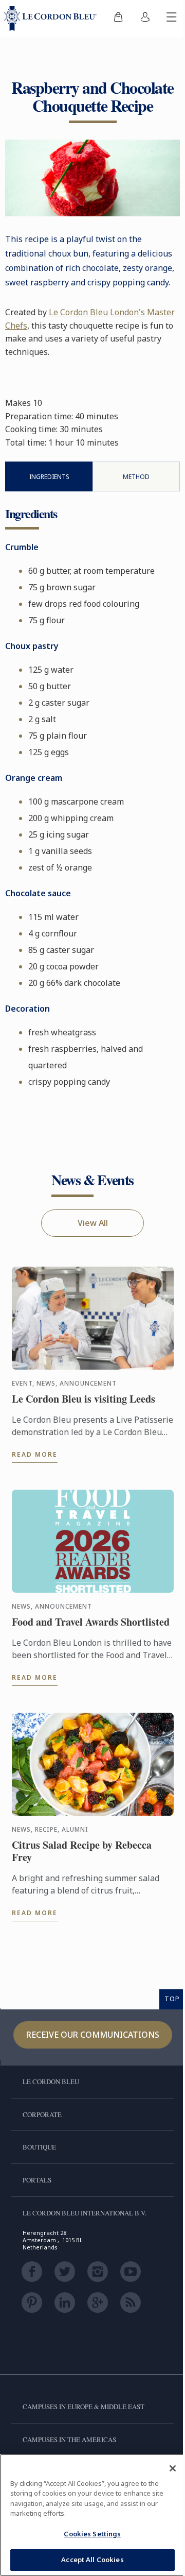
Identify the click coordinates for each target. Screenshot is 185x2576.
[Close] (173, 2468)
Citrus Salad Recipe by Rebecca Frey (82, 1851)
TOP (172, 1999)
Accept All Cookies (92, 2560)
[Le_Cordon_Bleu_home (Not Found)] (52, 19)
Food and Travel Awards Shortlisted (91, 1622)
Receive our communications (93, 2035)
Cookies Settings (92, 2534)
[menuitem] (118, 19)
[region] (92, 2515)
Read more (35, 1454)
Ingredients (49, 477)
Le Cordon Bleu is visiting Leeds (84, 1399)
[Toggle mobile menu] (172, 19)
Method (136, 477)
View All (93, 1223)
